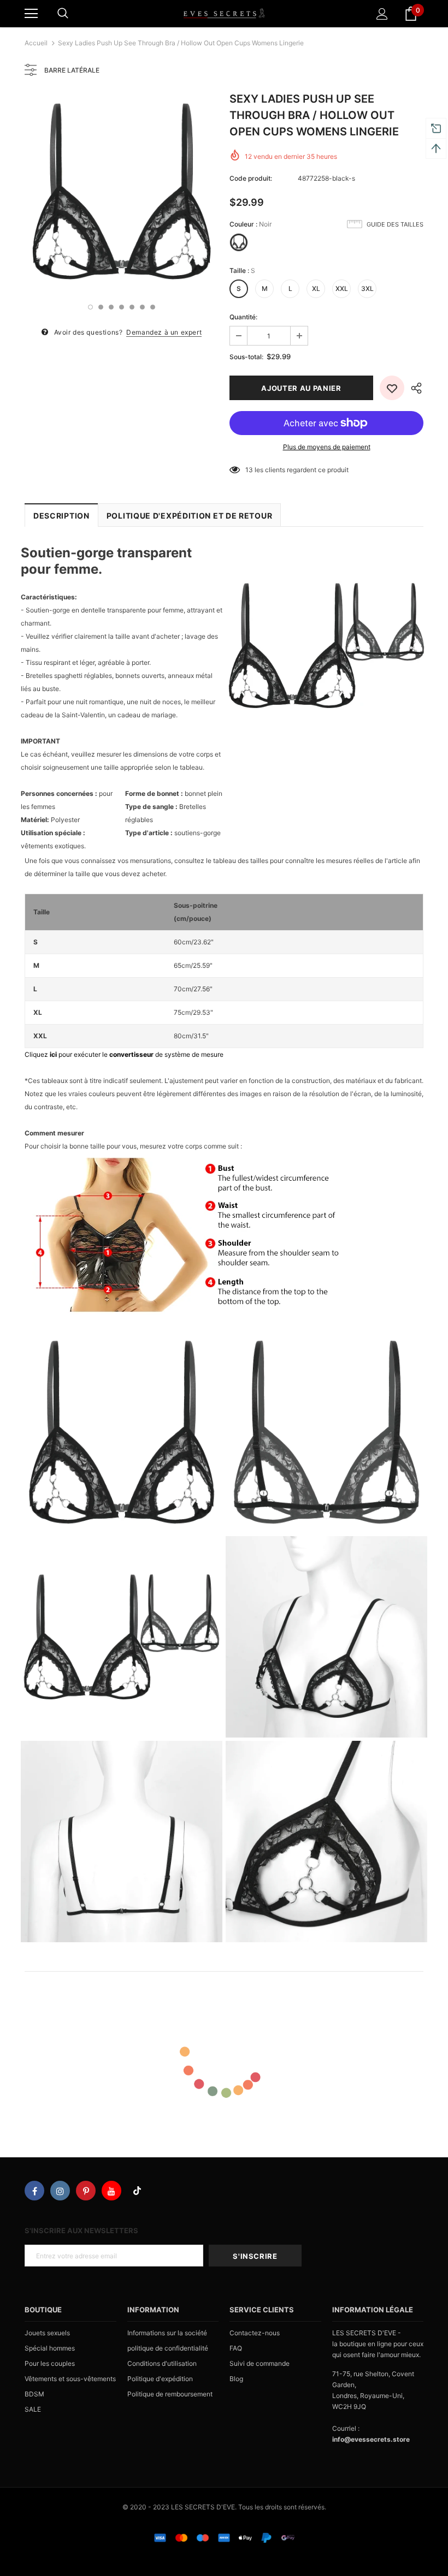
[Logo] (224, 13)
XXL (342, 288)
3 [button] (111, 307)
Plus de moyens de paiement (327, 447)
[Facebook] (34, 2191)
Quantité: (243, 317)
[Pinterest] (86, 2191)
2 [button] (101, 307)
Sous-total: (246, 357)
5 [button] (132, 307)
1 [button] (90, 307)
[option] (122, 191)
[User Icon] (382, 14)
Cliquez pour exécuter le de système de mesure (124, 1054)
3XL (367, 288)
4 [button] (122, 307)
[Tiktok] (137, 2191)
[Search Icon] (63, 14)
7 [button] (153, 307)
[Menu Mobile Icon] (31, 14)
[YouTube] (111, 2191)
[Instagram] (60, 2191)
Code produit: (251, 178)
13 (249, 470)
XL (316, 288)
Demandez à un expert (164, 332)
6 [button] (142, 307)
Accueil (36, 43)
